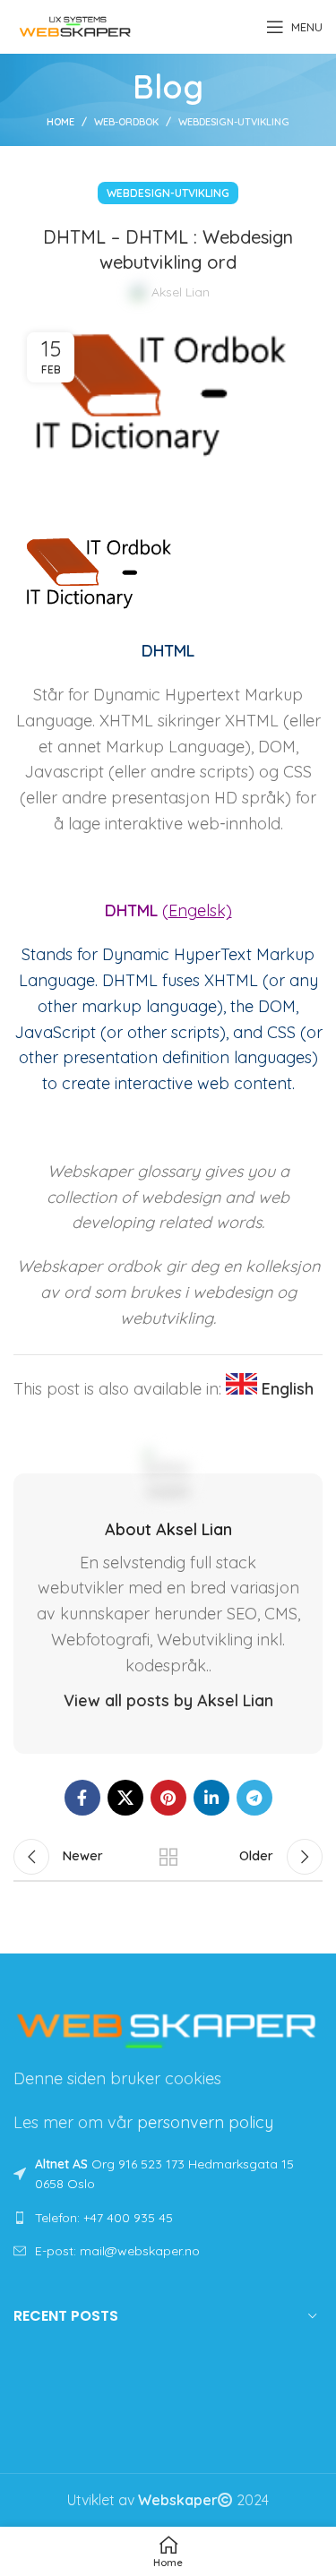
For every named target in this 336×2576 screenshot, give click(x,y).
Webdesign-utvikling (234, 122)
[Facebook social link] (82, 1798)
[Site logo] (75, 25)
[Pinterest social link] (168, 1798)
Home (60, 122)
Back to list (168, 1857)
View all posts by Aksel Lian (168, 1700)
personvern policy (205, 2122)
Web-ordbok (126, 122)
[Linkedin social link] (211, 1798)
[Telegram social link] (254, 1798)
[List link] (168, 2218)
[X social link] (125, 1798)
